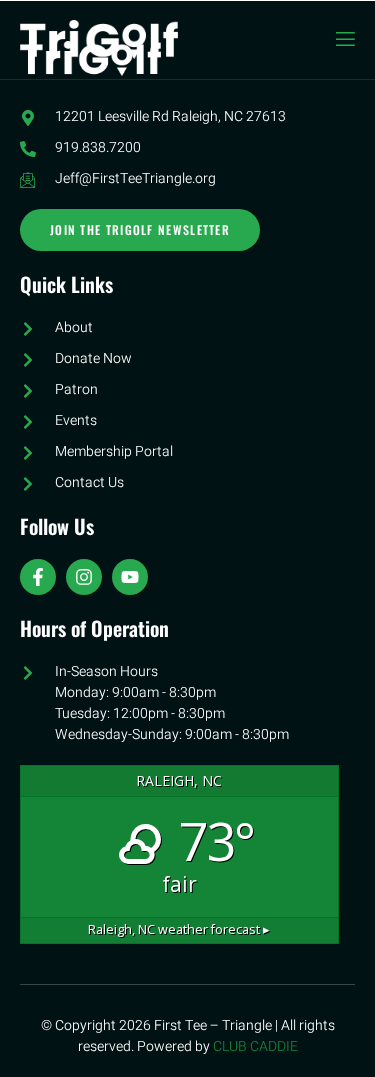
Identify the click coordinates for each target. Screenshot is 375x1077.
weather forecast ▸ (179, 929)
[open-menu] (344, 39)
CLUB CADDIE (255, 1046)
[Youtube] (130, 577)
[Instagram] (84, 577)
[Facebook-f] (38, 577)
